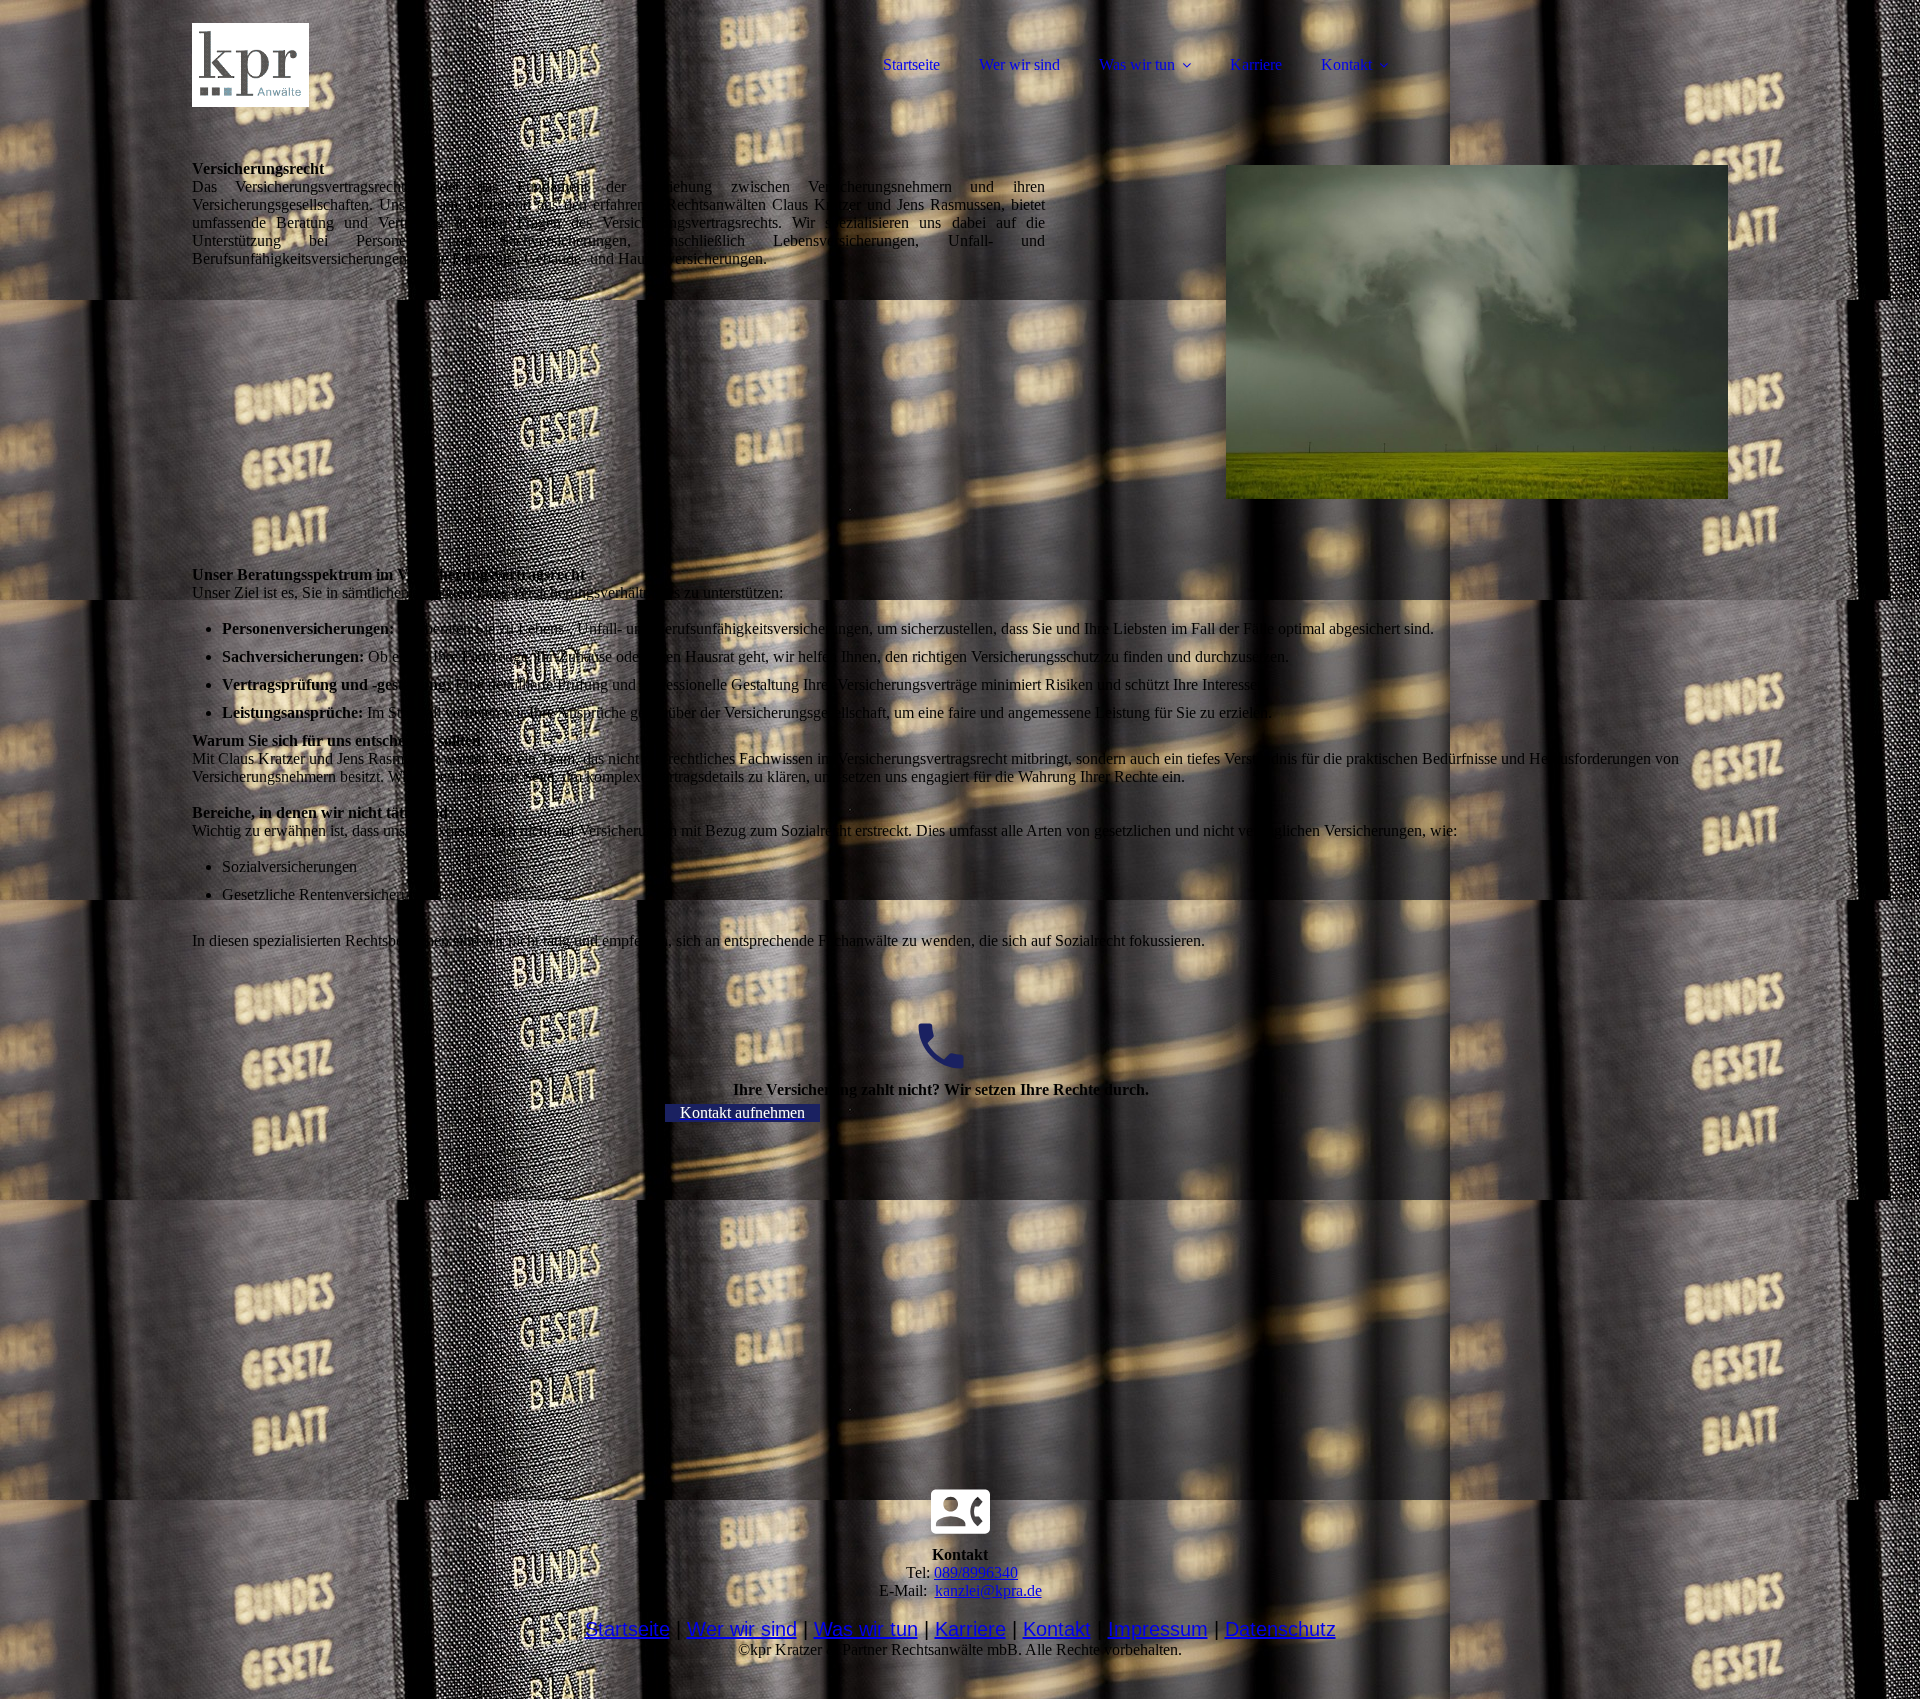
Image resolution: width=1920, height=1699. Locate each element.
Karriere (1256, 64)
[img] (367, 65)
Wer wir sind (1019, 64)
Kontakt (1346, 64)
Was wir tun (1137, 64)
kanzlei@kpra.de (988, 1590)
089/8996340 (976, 1572)
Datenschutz (1280, 1629)
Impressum (1158, 1629)
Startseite (911, 64)
